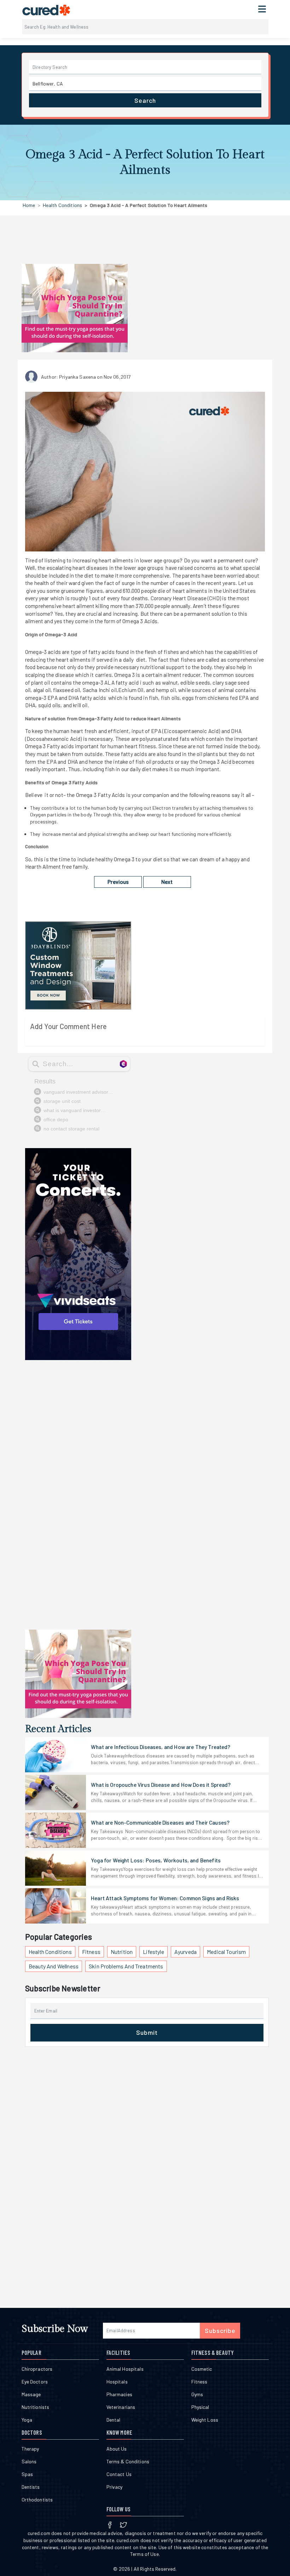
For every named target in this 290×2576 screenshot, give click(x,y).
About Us (117, 2449)
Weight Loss (205, 2420)
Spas (27, 2474)
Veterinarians (121, 2407)
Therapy (30, 2449)
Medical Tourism (226, 1952)
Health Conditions (62, 205)
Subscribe (220, 2330)
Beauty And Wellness (54, 1966)
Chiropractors (37, 2369)
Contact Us (119, 2474)
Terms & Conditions (128, 2461)
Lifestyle (153, 1952)
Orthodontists (37, 2500)
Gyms (197, 2394)
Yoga (27, 2420)
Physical (200, 2407)
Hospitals (117, 2382)
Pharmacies (119, 2394)
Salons (29, 2461)
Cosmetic (202, 2369)
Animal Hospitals (125, 2369)
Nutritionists (36, 2407)
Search (145, 100)
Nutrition (122, 1952)
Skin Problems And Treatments (126, 1966)
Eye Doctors (35, 2382)
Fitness (91, 1952)
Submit (147, 2032)
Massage (31, 2394)
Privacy (115, 2487)
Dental (114, 2420)
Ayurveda (185, 1952)
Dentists (31, 2487)
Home (29, 205)
